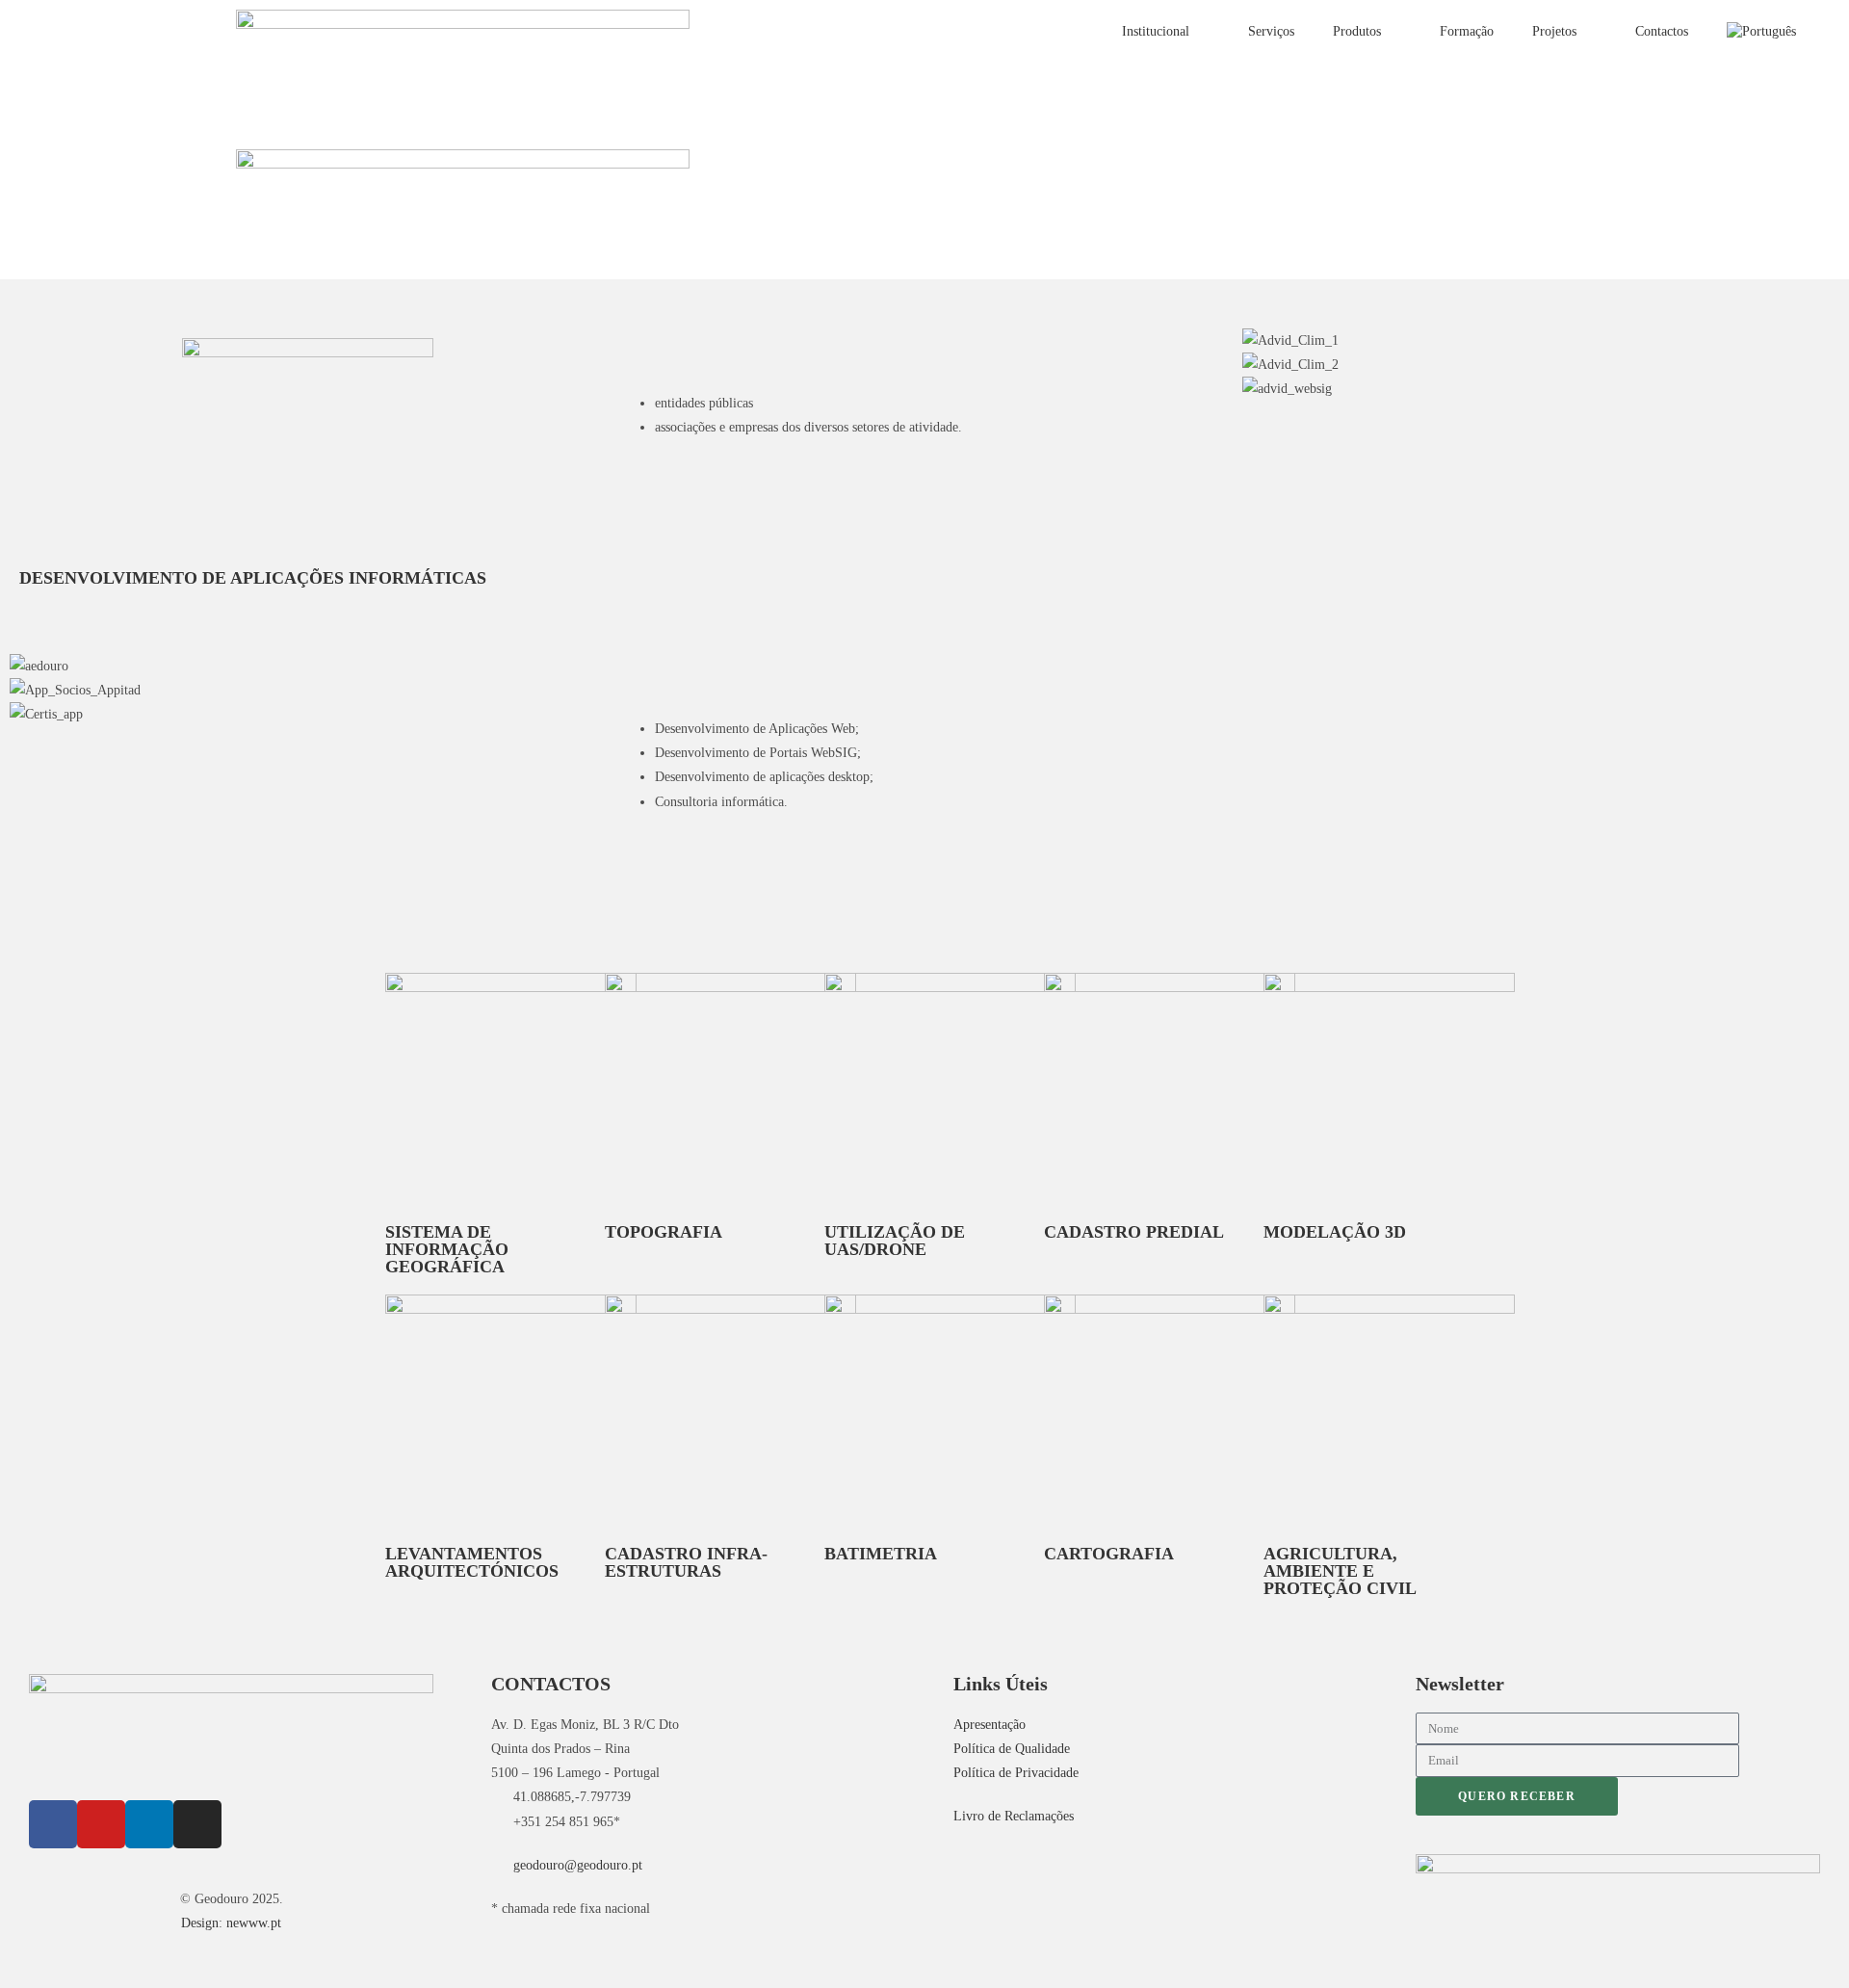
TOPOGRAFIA (664, 1232)
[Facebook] (53, 1824)
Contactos (1662, 31)
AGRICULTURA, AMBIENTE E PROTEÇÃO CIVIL (1340, 1571)
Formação (1467, 31)
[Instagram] (197, 1824)
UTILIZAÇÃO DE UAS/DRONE (895, 1241)
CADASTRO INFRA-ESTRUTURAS (686, 1562)
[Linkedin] (149, 1824)
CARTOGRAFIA (1109, 1554)
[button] (1541, 414)
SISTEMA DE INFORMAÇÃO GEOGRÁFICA (447, 1249)
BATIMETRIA (881, 1554)
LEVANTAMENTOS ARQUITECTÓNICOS (472, 1562)
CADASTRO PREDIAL (1134, 1232)
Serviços (1271, 31)
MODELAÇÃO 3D (1335, 1232)
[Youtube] (101, 1824)
